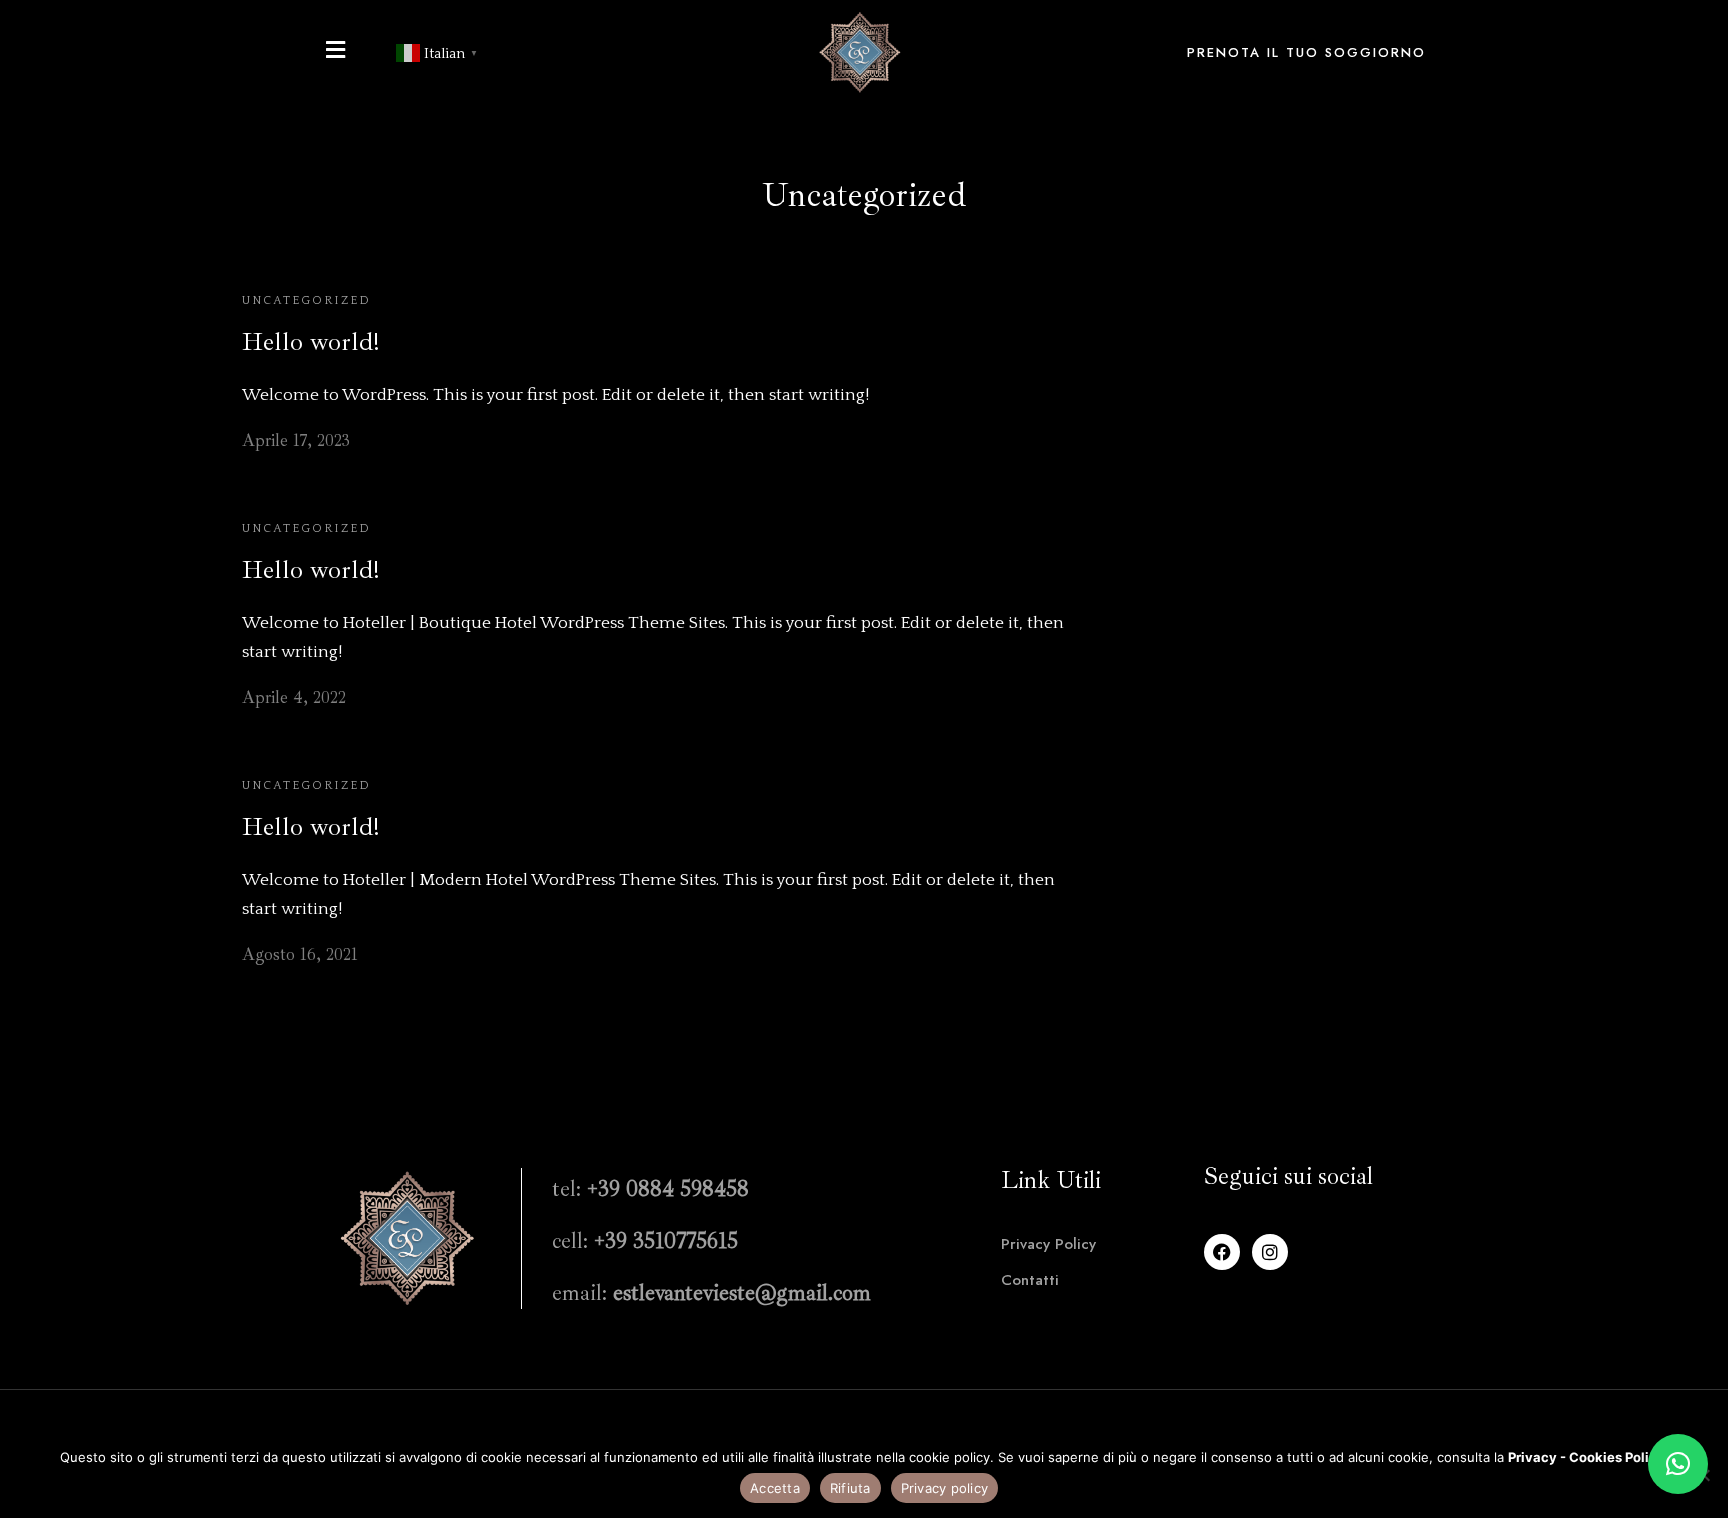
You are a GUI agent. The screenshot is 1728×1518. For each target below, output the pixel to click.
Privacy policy (945, 1488)
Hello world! (310, 341)
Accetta (775, 1488)
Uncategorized (306, 300)
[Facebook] (1222, 1252)
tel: (650, 1189)
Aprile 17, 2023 (296, 440)
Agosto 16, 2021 (300, 954)
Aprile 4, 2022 (294, 697)
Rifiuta (850, 1488)
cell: (645, 1241)
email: (711, 1293)
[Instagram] (1270, 1252)
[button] (1678, 1464)
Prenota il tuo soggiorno (1306, 52)
